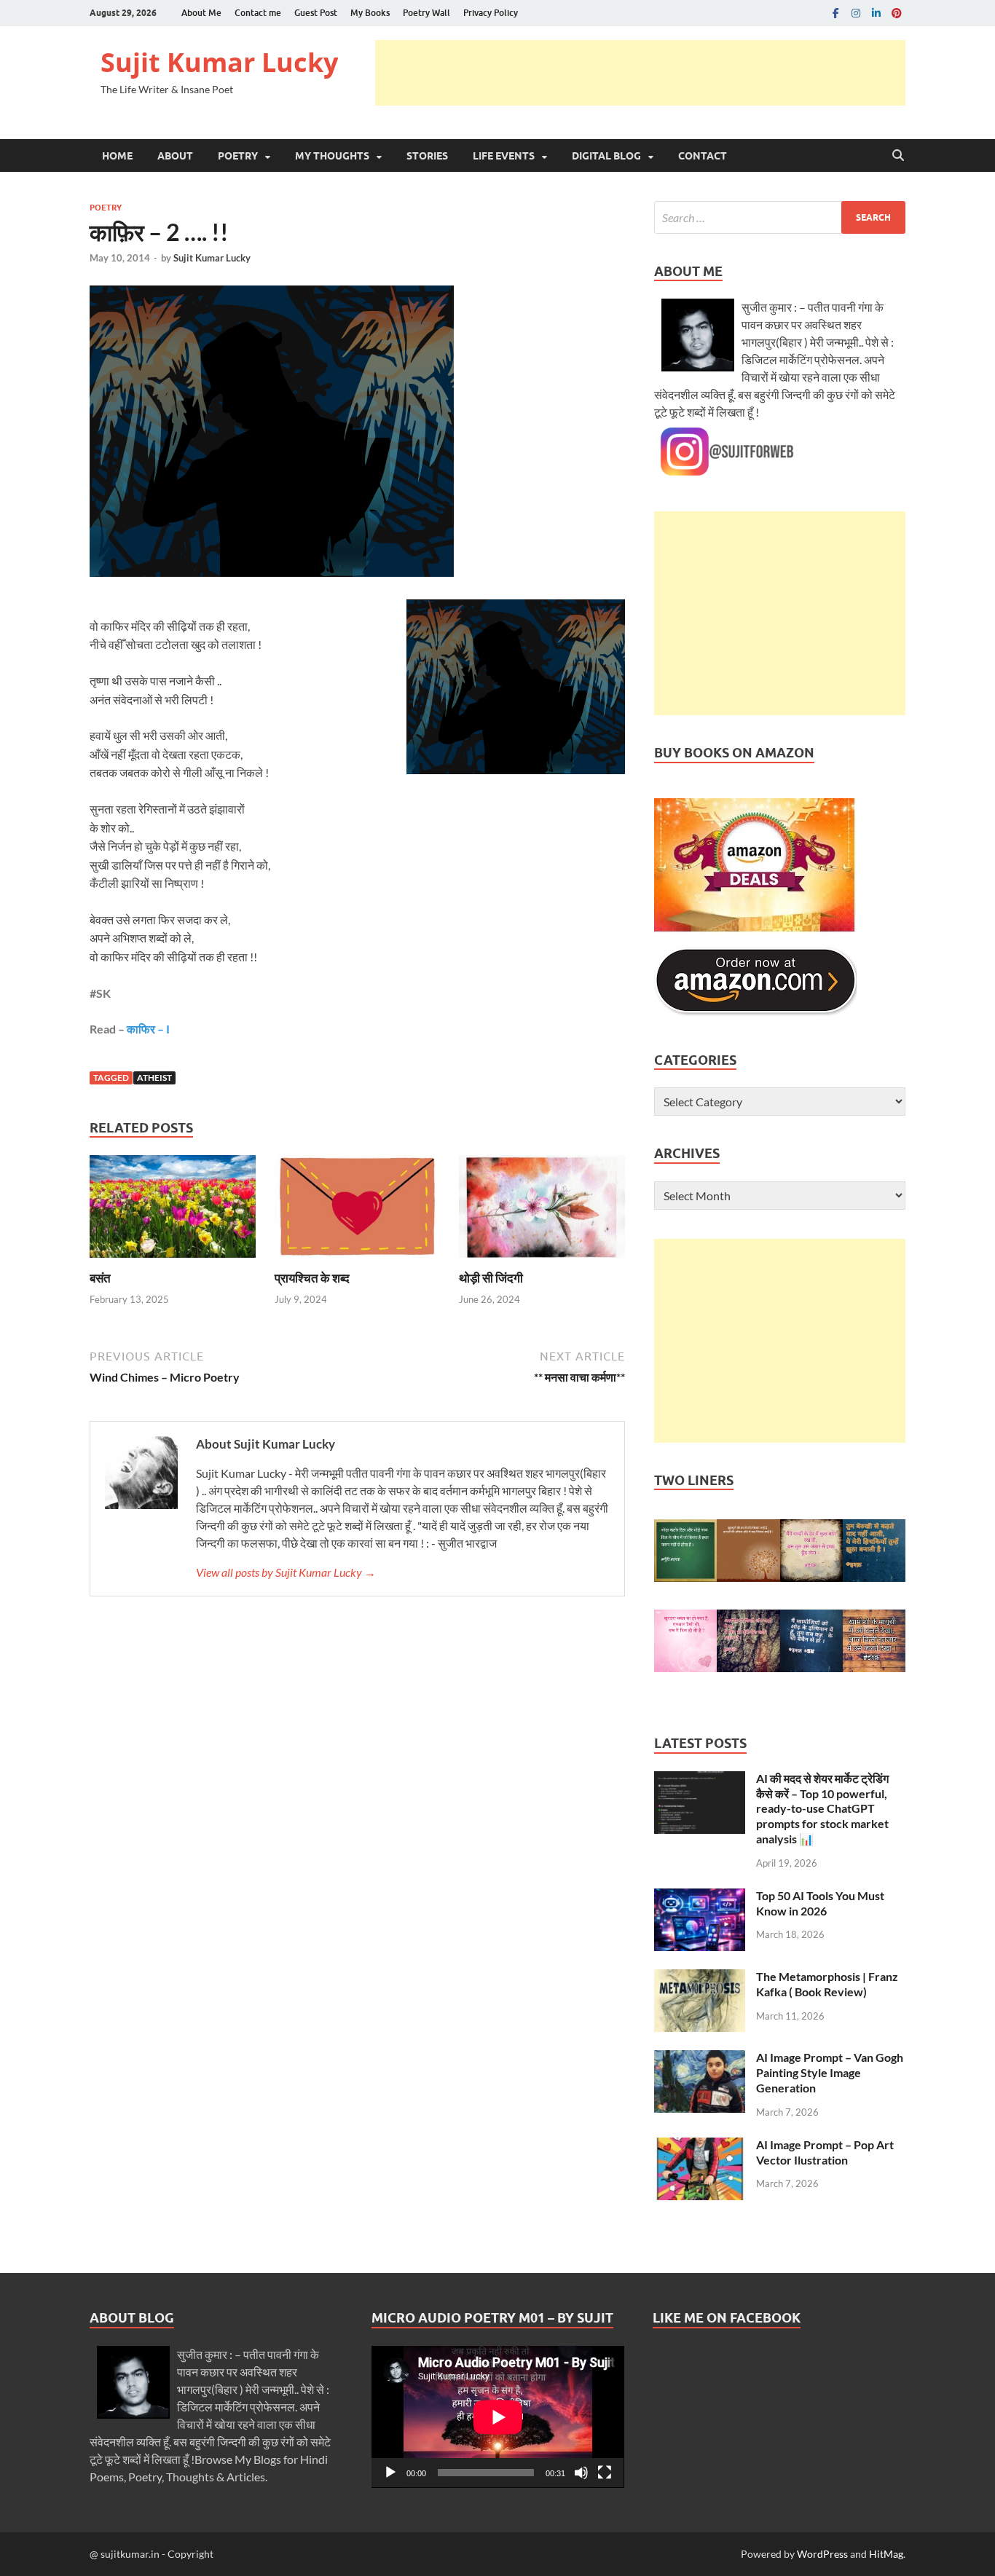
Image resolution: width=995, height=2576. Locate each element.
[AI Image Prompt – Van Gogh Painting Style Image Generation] (700, 2059)
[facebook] (835, 13)
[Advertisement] (640, 73)
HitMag (886, 2554)
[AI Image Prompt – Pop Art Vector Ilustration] (700, 2146)
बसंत (100, 1278)
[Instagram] (856, 13)
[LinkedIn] (876, 13)
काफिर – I (148, 1029)
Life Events (504, 156)
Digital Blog (606, 156)
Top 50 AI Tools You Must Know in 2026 (820, 1903)
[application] (498, 2417)
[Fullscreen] (605, 2473)
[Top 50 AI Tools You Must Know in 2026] (700, 1897)
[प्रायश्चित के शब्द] (358, 1211)
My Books (370, 13)
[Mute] (581, 2473)
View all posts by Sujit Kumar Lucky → (286, 1572)
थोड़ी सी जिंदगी (491, 1278)
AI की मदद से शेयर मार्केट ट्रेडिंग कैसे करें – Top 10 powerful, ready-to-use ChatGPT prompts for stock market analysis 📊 (822, 1808)
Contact (703, 156)
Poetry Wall (426, 13)
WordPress (822, 2554)
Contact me (258, 13)
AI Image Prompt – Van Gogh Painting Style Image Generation (830, 2072)
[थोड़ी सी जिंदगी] (542, 1211)
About (175, 156)
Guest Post (316, 13)
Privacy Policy (491, 13)
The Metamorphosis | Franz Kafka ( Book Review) (827, 1984)
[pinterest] (897, 13)
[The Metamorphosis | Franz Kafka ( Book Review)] (700, 1978)
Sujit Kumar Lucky (219, 62)
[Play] (390, 2473)
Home (117, 156)
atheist (154, 1078)
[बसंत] (173, 1211)
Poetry (238, 156)
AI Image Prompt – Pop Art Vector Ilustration (825, 2152)
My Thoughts (332, 156)
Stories (427, 156)
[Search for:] (780, 217)
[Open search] (898, 156)
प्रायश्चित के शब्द (312, 1278)
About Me (201, 13)
